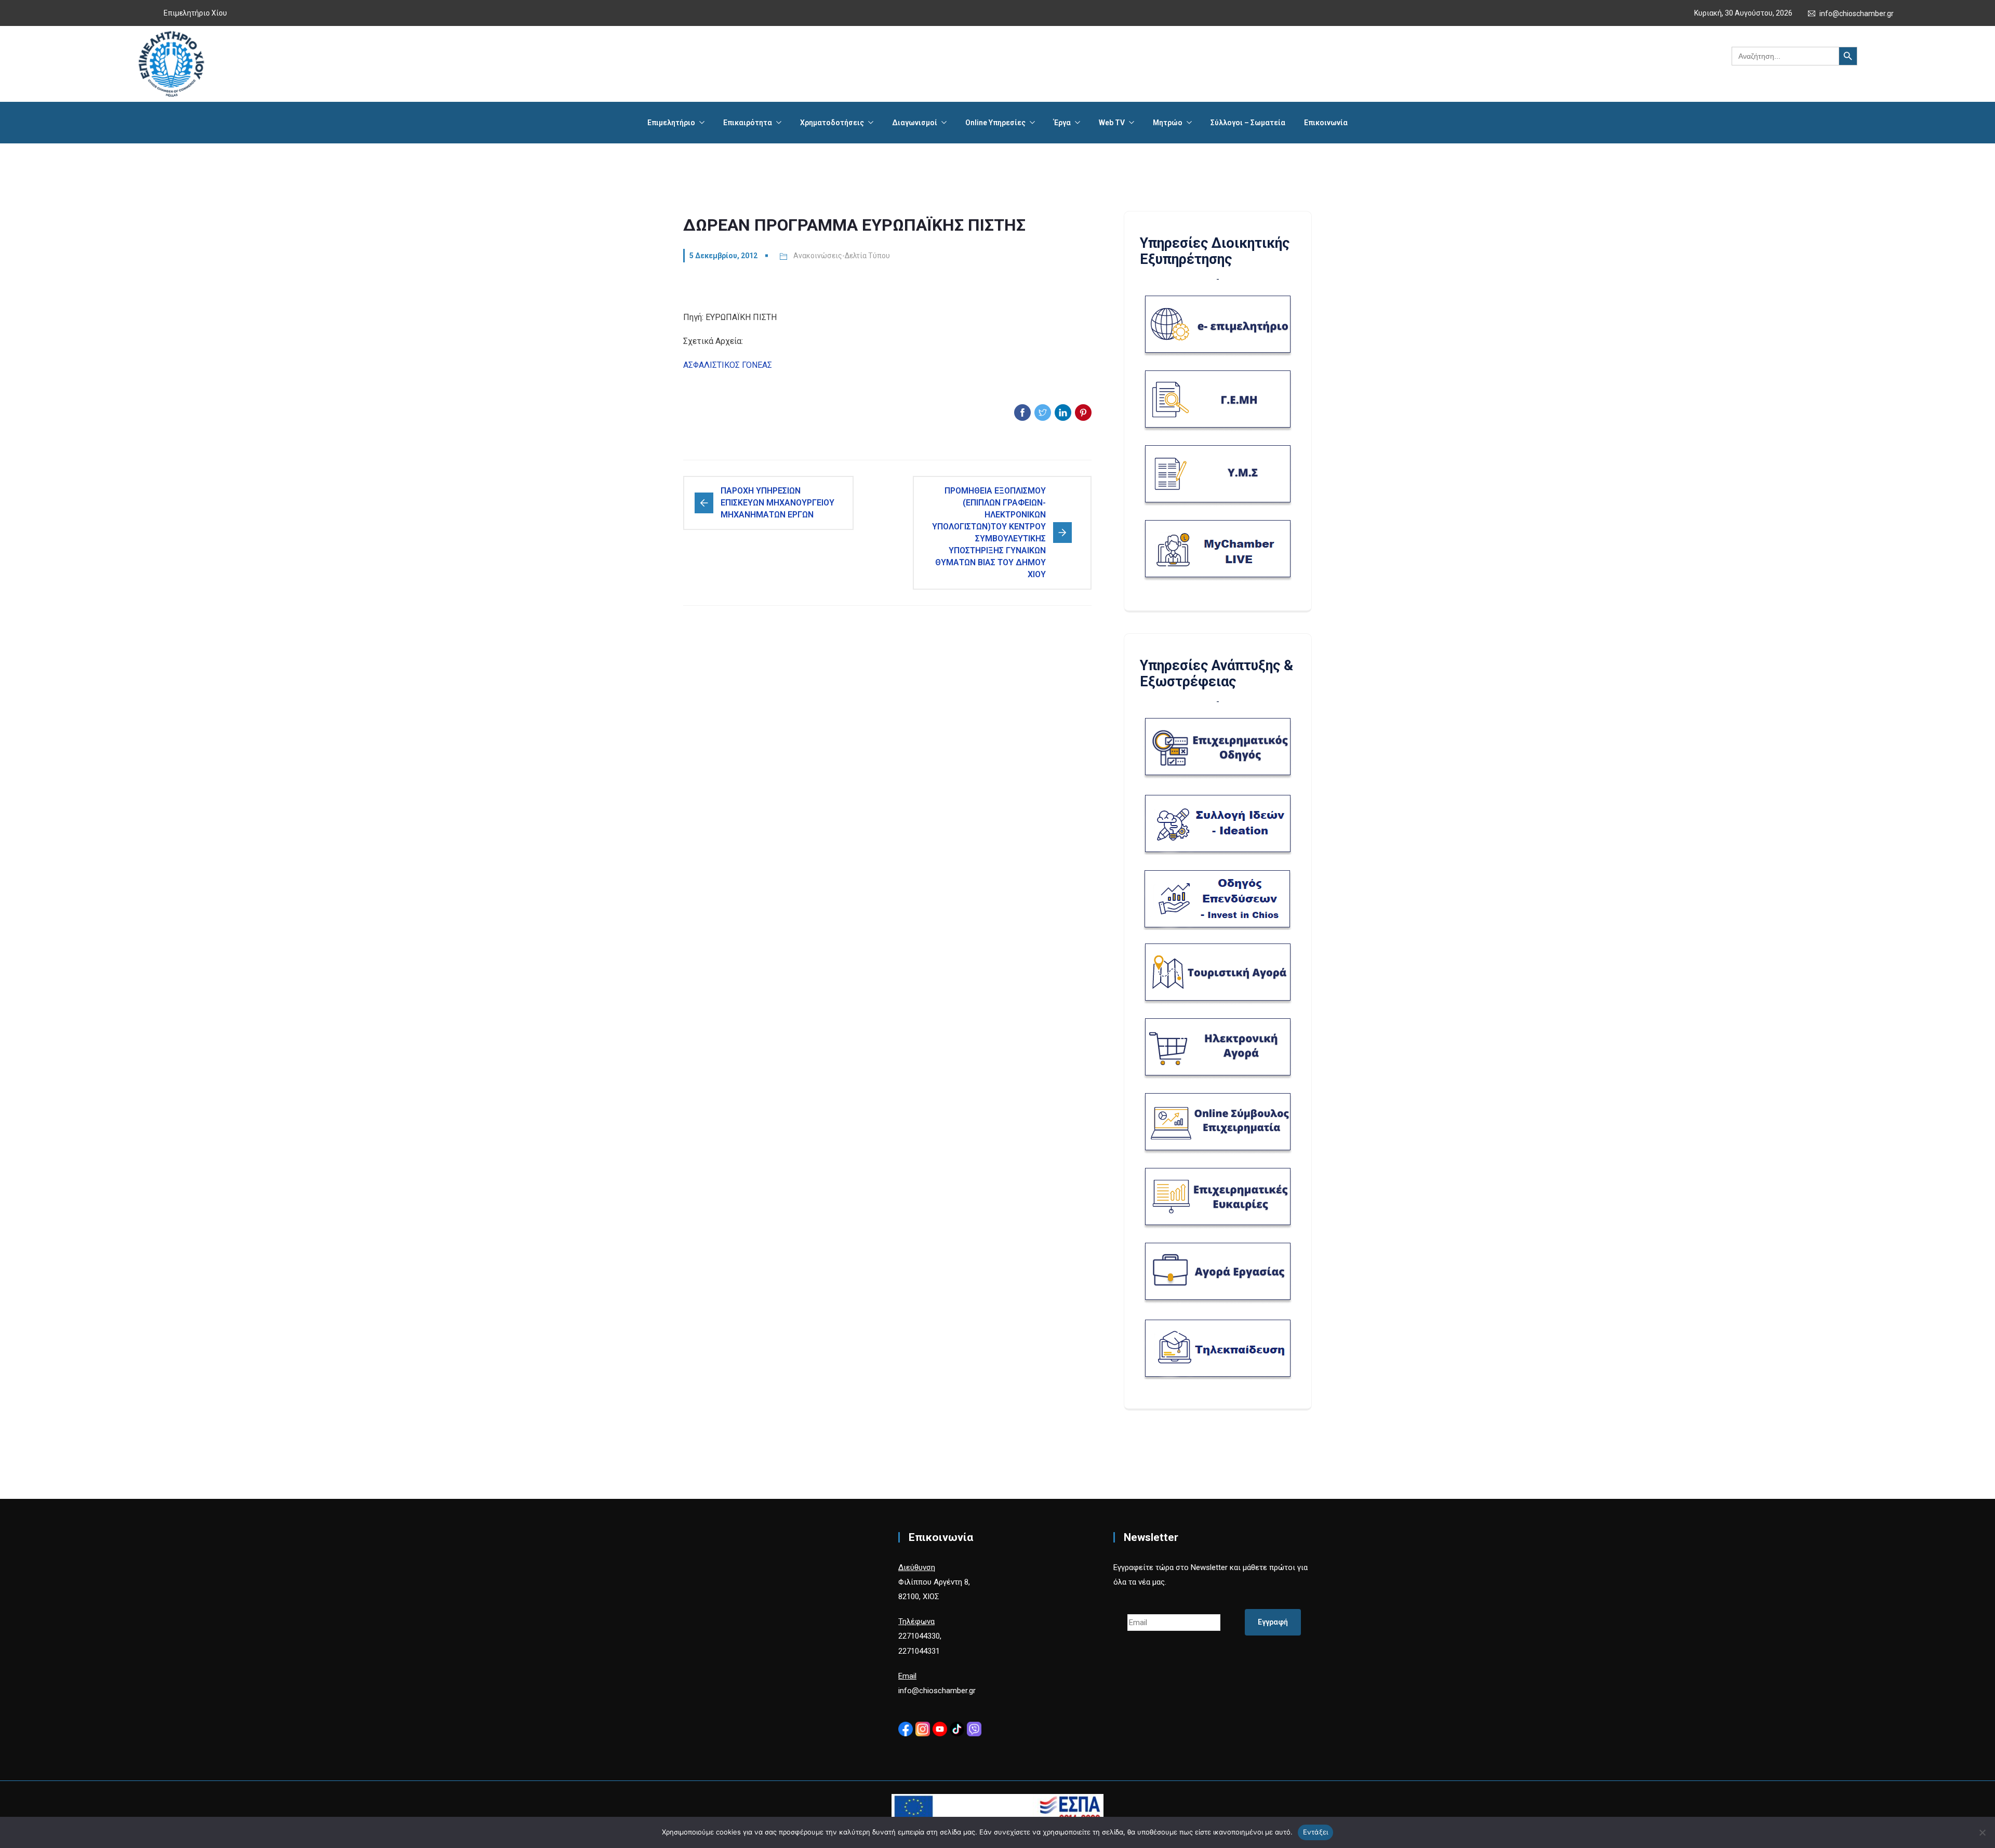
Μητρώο (1168, 123)
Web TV (1112, 123)
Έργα (1062, 123)
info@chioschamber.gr (1857, 14)
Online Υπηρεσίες (995, 123)
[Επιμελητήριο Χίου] (171, 64)
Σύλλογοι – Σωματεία (1248, 123)
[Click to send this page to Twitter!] (1043, 413)
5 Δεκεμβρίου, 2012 (723, 256)
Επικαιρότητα (748, 123)
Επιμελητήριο (671, 123)
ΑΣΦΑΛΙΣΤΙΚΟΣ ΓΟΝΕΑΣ (728, 365)
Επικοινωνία (1326, 123)
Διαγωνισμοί (915, 123)
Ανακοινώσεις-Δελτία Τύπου (842, 256)
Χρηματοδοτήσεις (832, 123)
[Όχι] (1982, 1832)
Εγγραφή (1273, 1622)
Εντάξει (1316, 1832)
